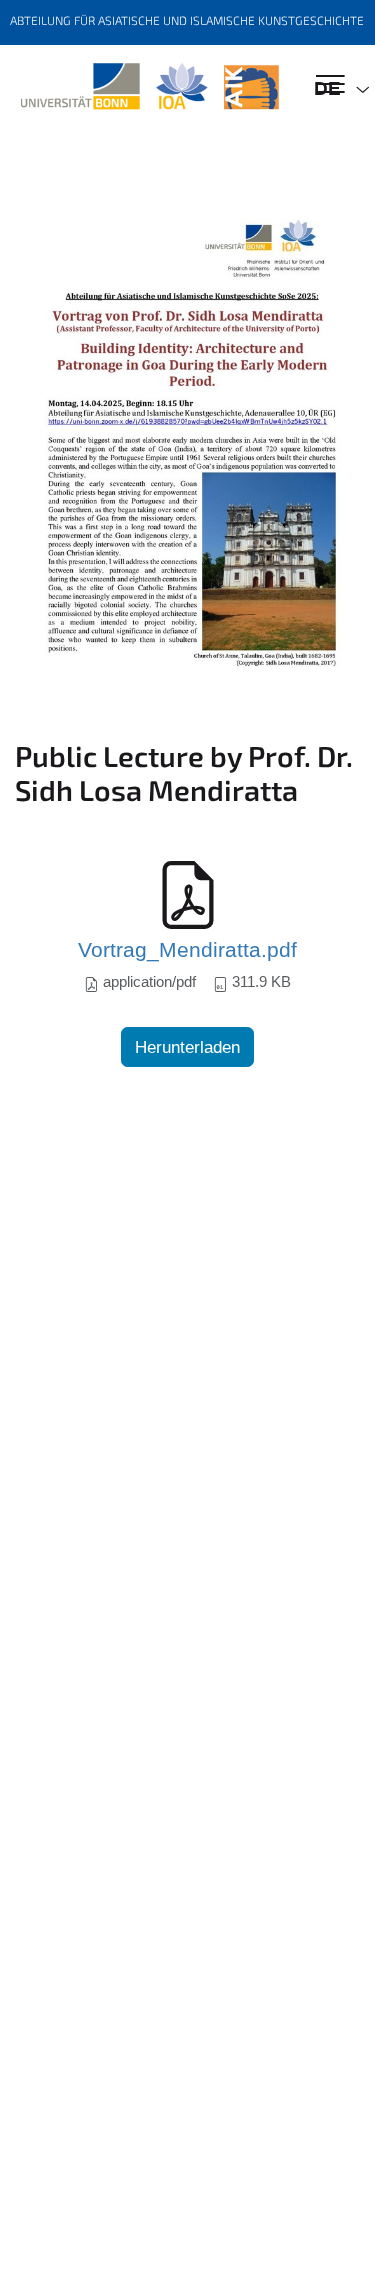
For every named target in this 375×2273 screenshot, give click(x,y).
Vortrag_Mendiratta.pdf (187, 950)
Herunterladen (187, 1047)
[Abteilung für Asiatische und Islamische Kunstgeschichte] (149, 87)
